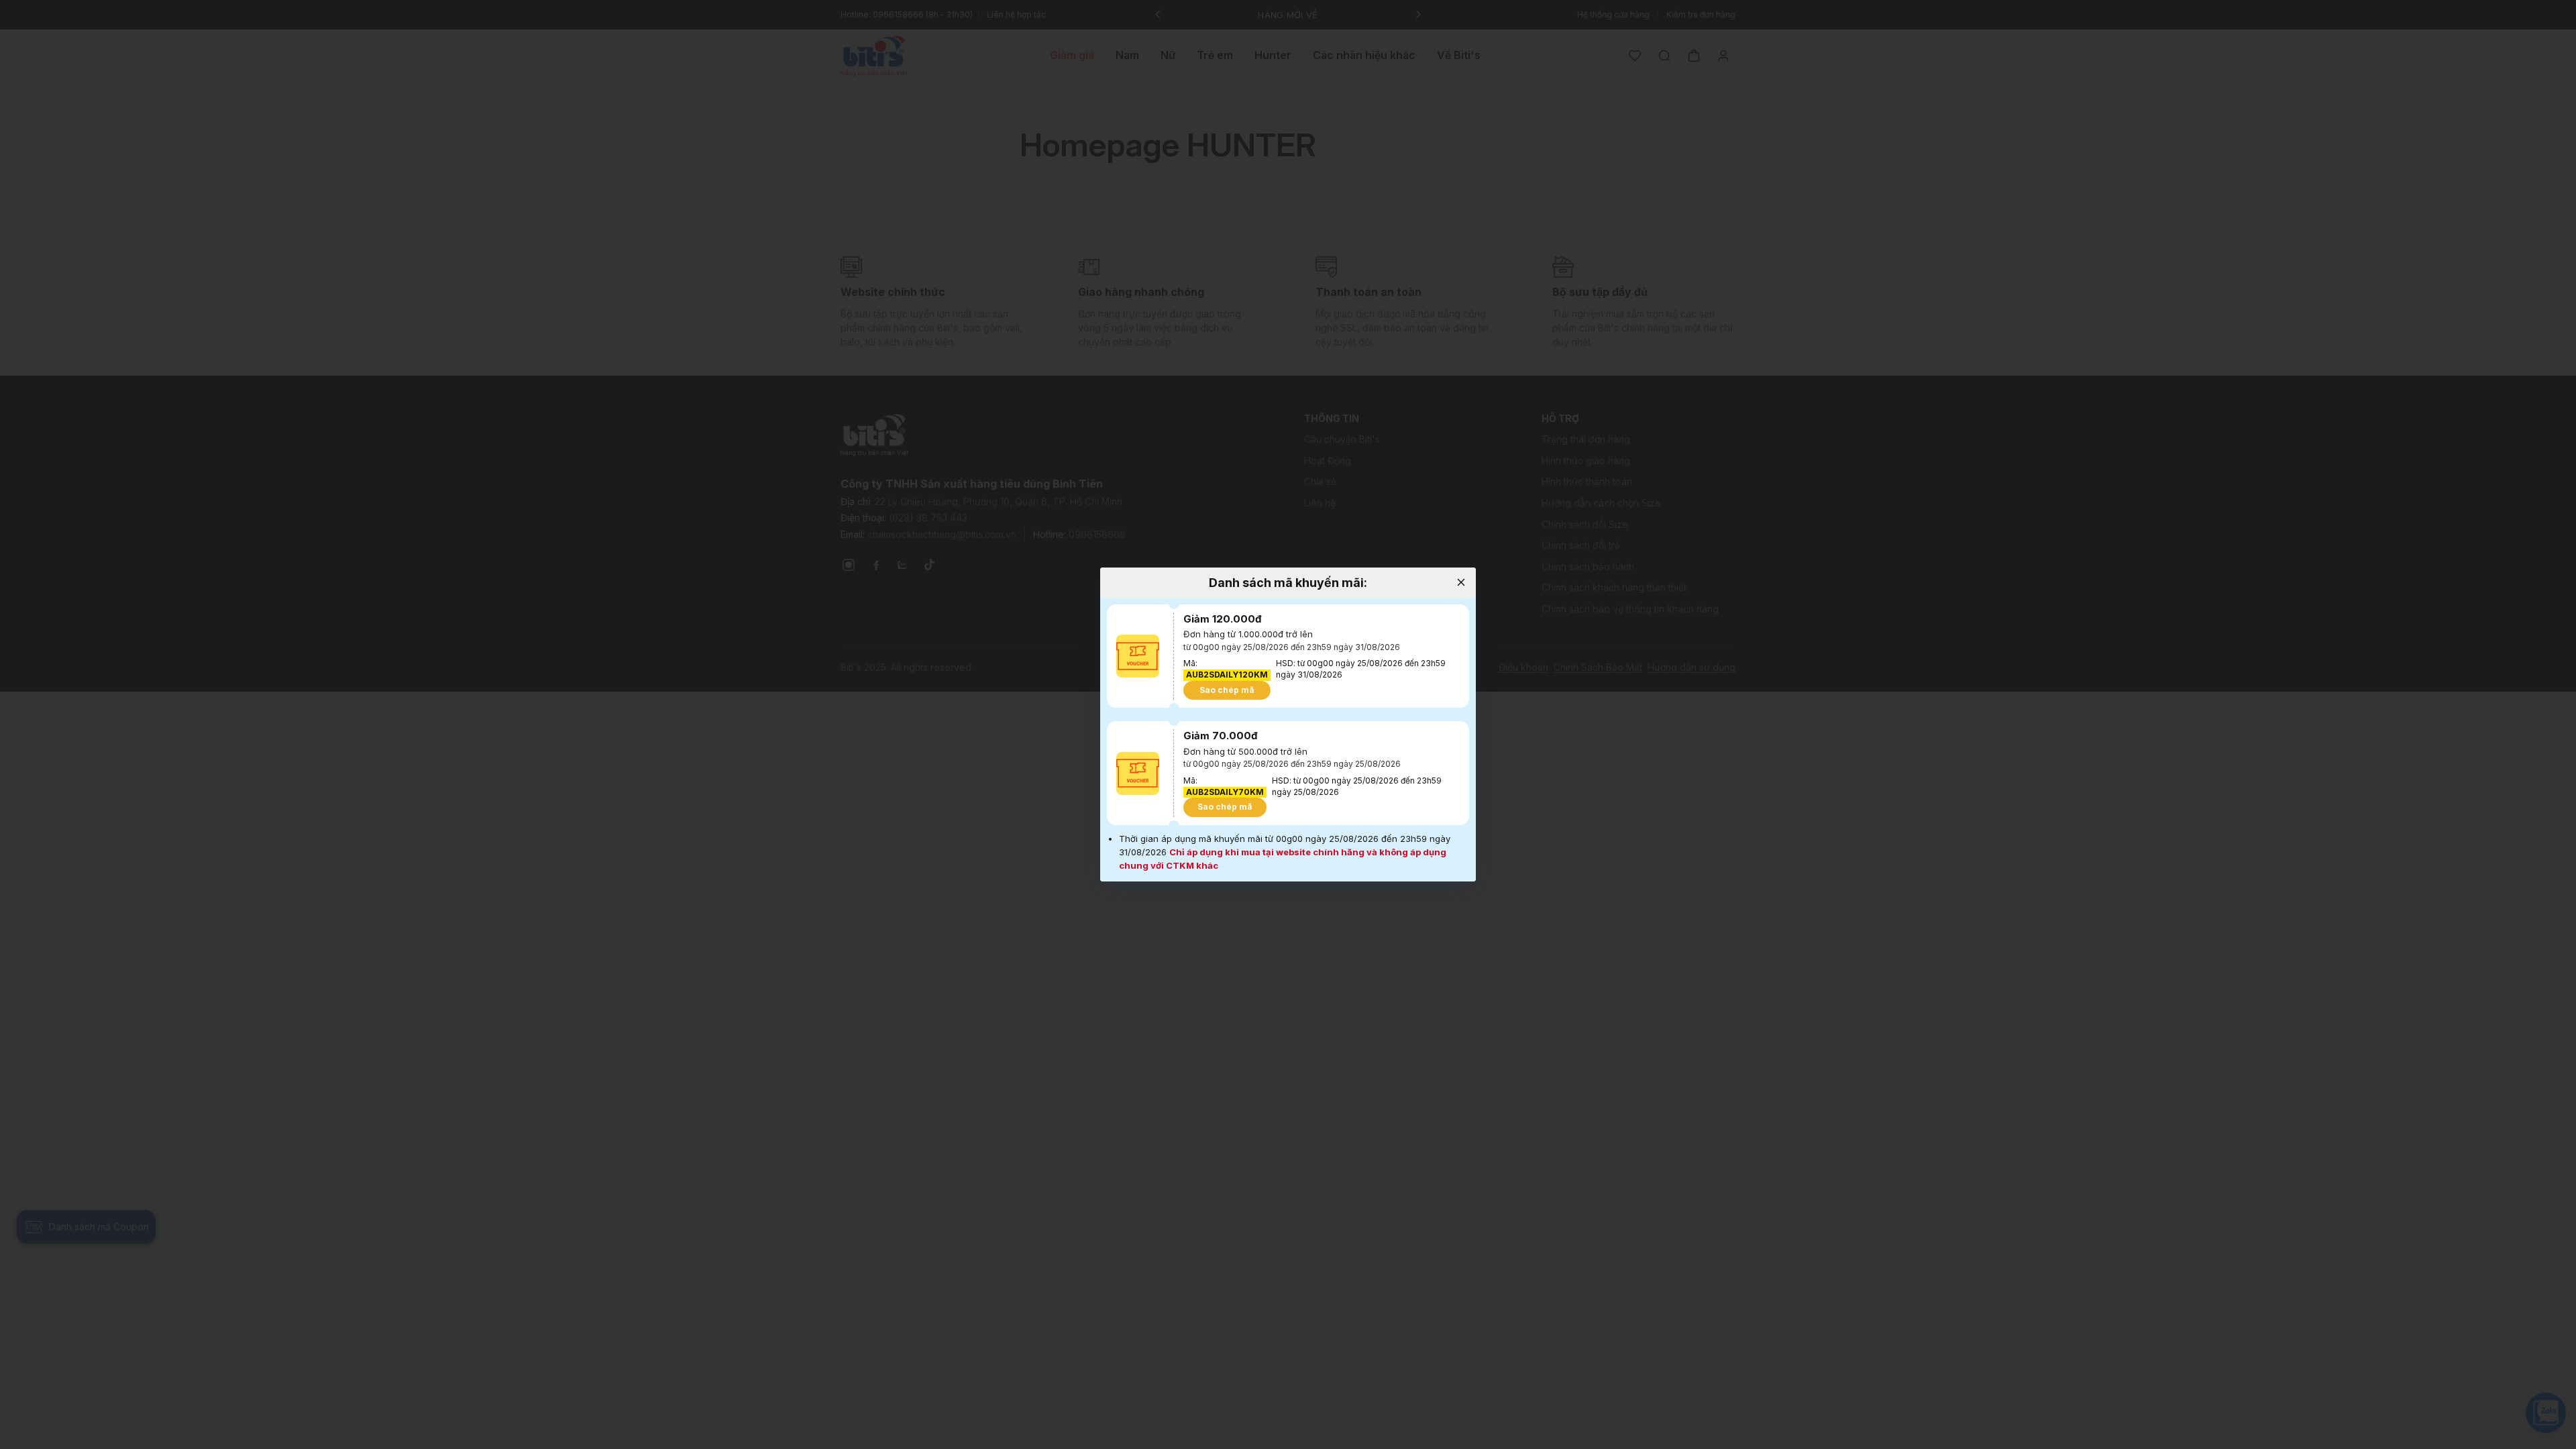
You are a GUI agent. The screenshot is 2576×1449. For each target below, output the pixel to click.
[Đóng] (1461, 583)
